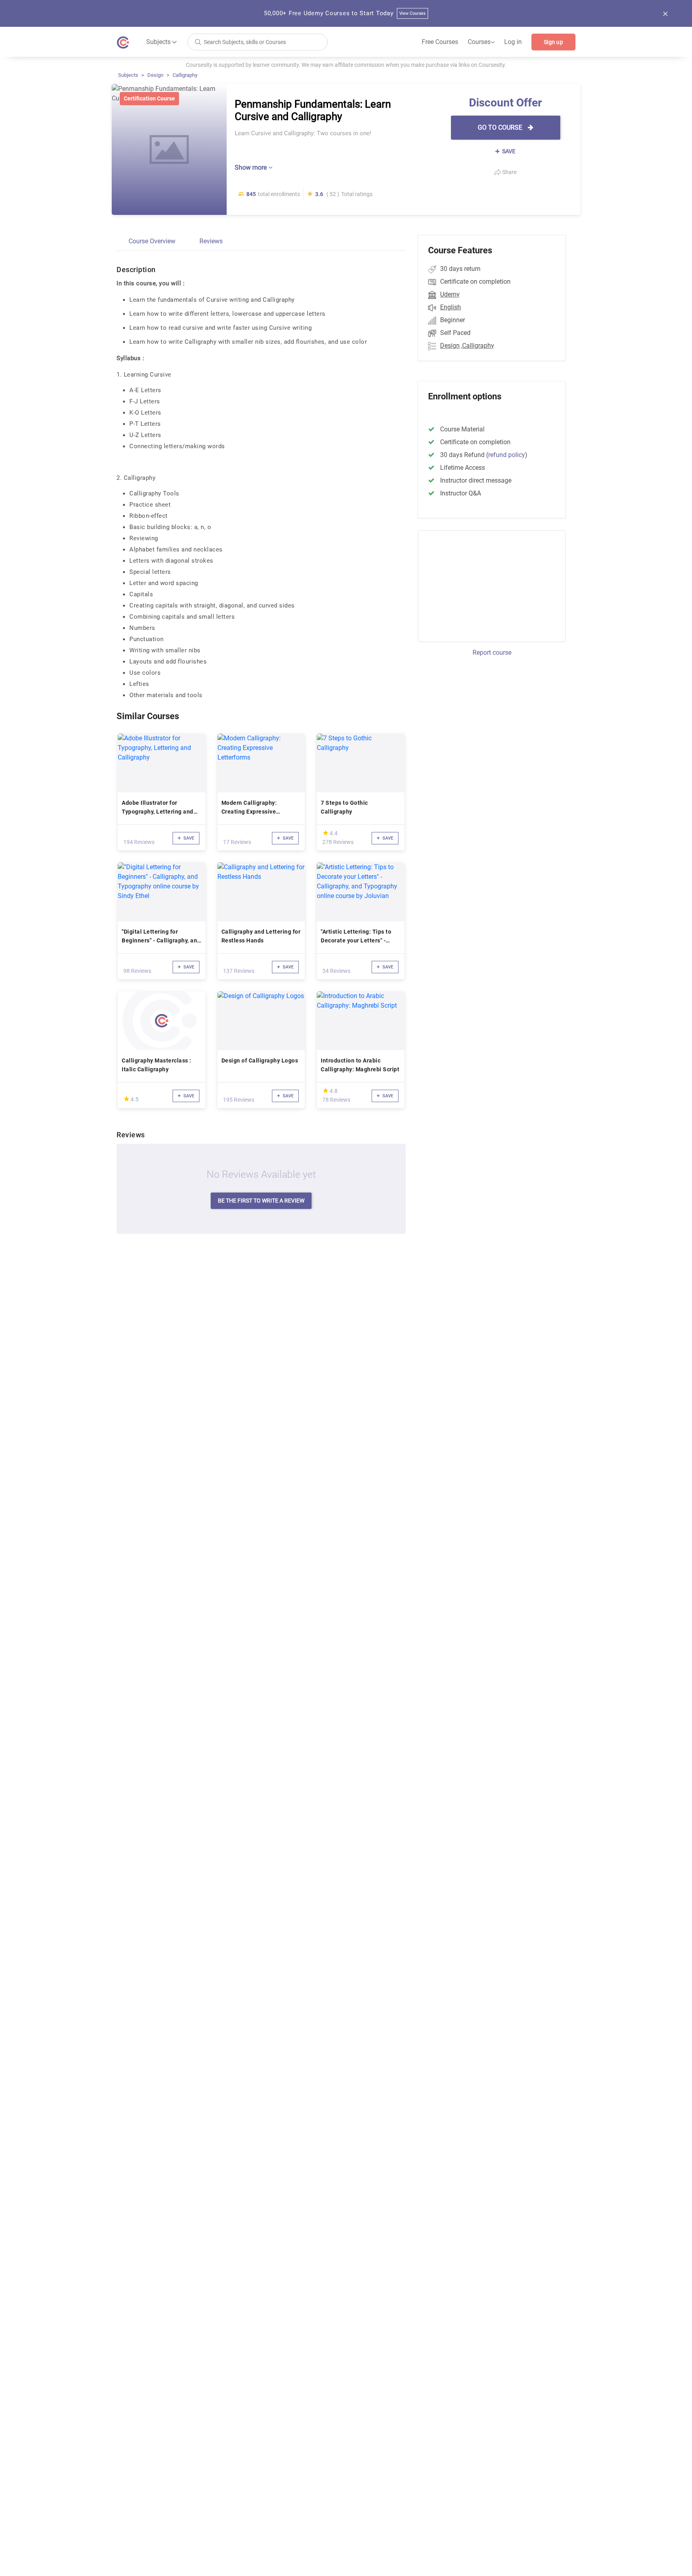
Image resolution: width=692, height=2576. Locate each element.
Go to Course (501, 127)
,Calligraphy (478, 346)
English (451, 307)
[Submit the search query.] (198, 41)
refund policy (507, 455)
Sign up (553, 42)
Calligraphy (185, 75)
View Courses (413, 13)
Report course (492, 653)
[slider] (326, 833)
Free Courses (440, 42)
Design (155, 75)
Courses (481, 42)
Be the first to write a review (261, 1201)
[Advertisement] (485, 585)
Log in (513, 42)
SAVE (508, 151)
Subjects (128, 75)
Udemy (450, 294)
